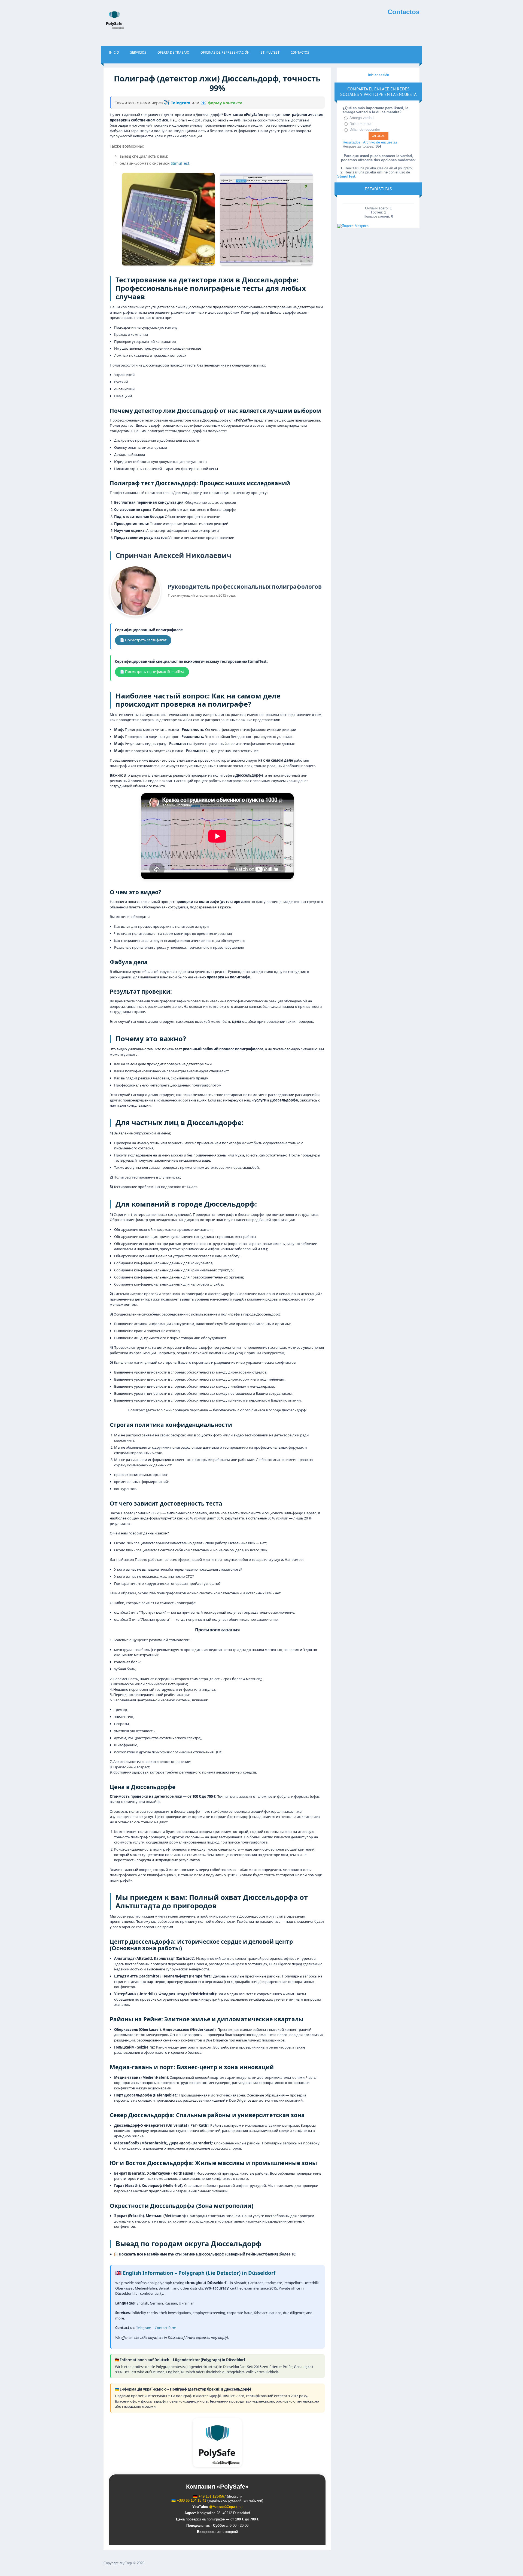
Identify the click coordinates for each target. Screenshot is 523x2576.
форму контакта (221, 103)
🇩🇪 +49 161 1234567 (209, 2496)
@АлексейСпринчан (226, 2507)
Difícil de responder (365, 129)
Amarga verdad (361, 118)
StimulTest (180, 163)
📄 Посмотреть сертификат (143, 640)
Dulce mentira (360, 124)
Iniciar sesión (378, 75)
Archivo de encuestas (380, 142)
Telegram (178, 103)
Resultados (352, 142)
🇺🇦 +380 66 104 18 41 (189, 2500)
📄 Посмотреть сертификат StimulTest (152, 672)
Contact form (165, 2328)
